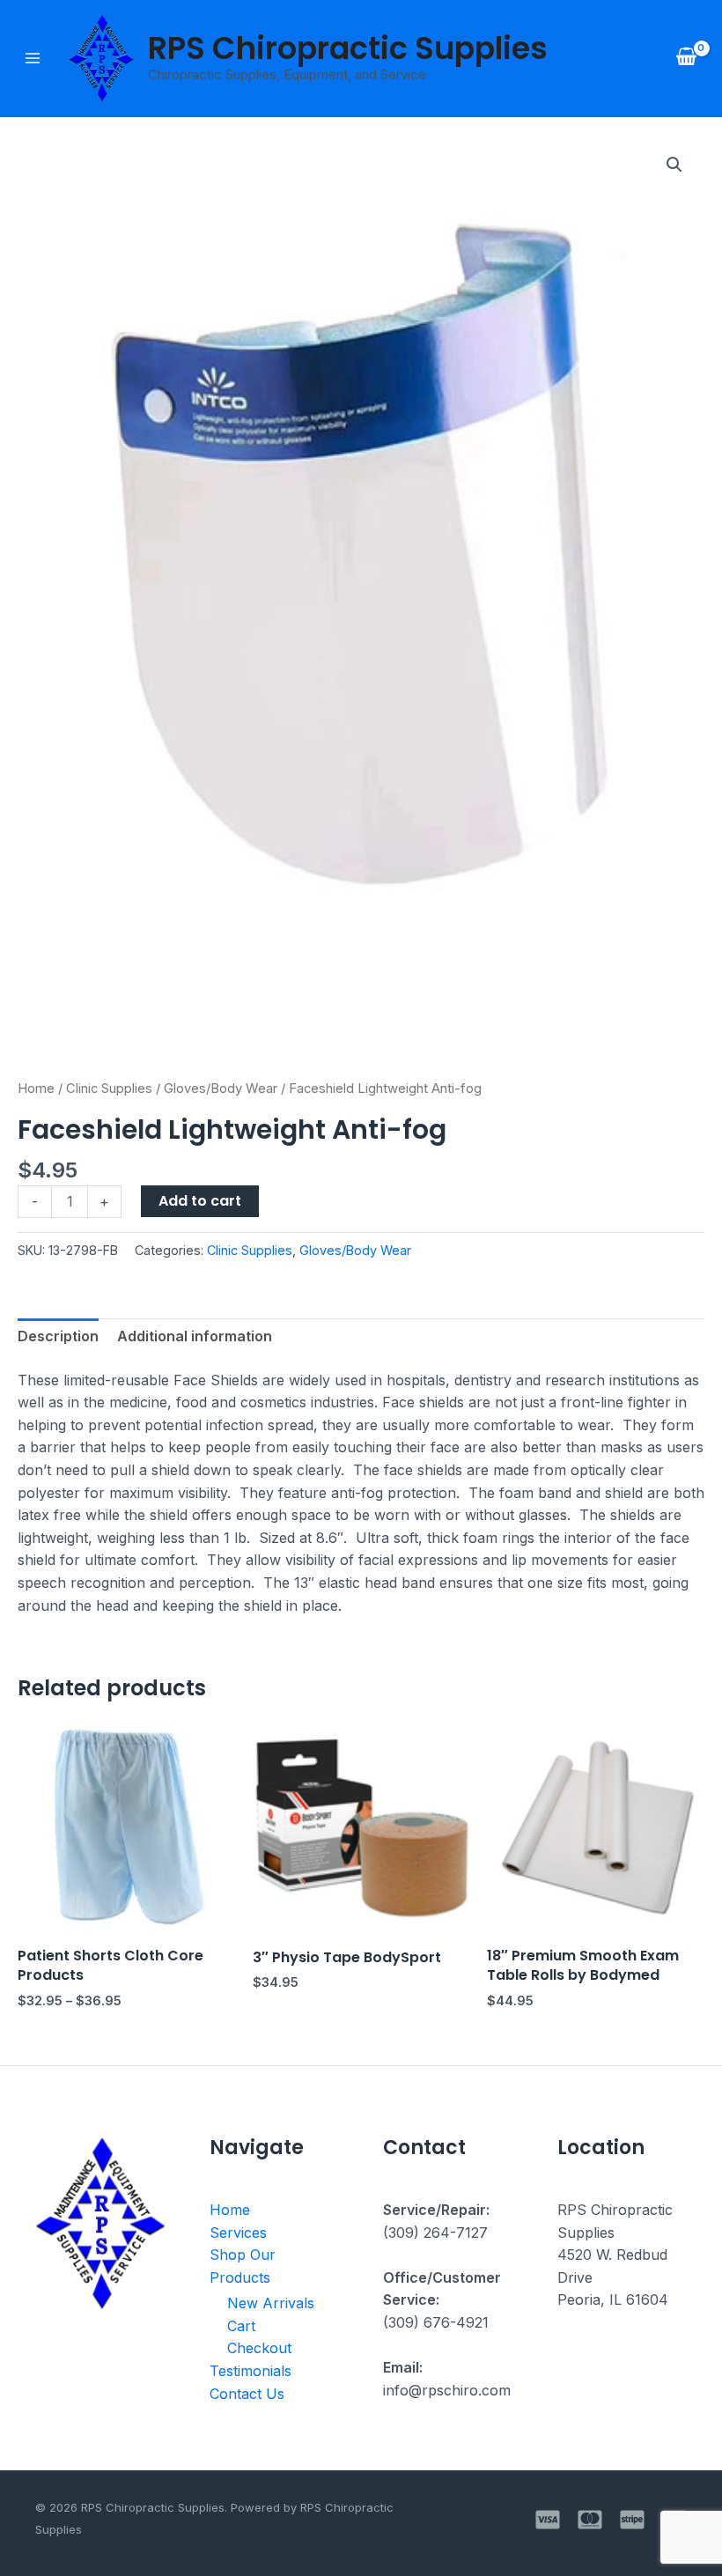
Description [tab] (58, 1336)
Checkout (259, 2348)
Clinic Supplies (109, 1089)
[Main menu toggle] (33, 58)
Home (36, 1089)
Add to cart (200, 1201)
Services (238, 2233)
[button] (674, 165)
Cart (241, 2326)
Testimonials (250, 2371)
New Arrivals (271, 2303)
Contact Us (247, 2394)
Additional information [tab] (195, 1336)
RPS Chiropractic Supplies (348, 48)
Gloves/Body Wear (221, 1089)
